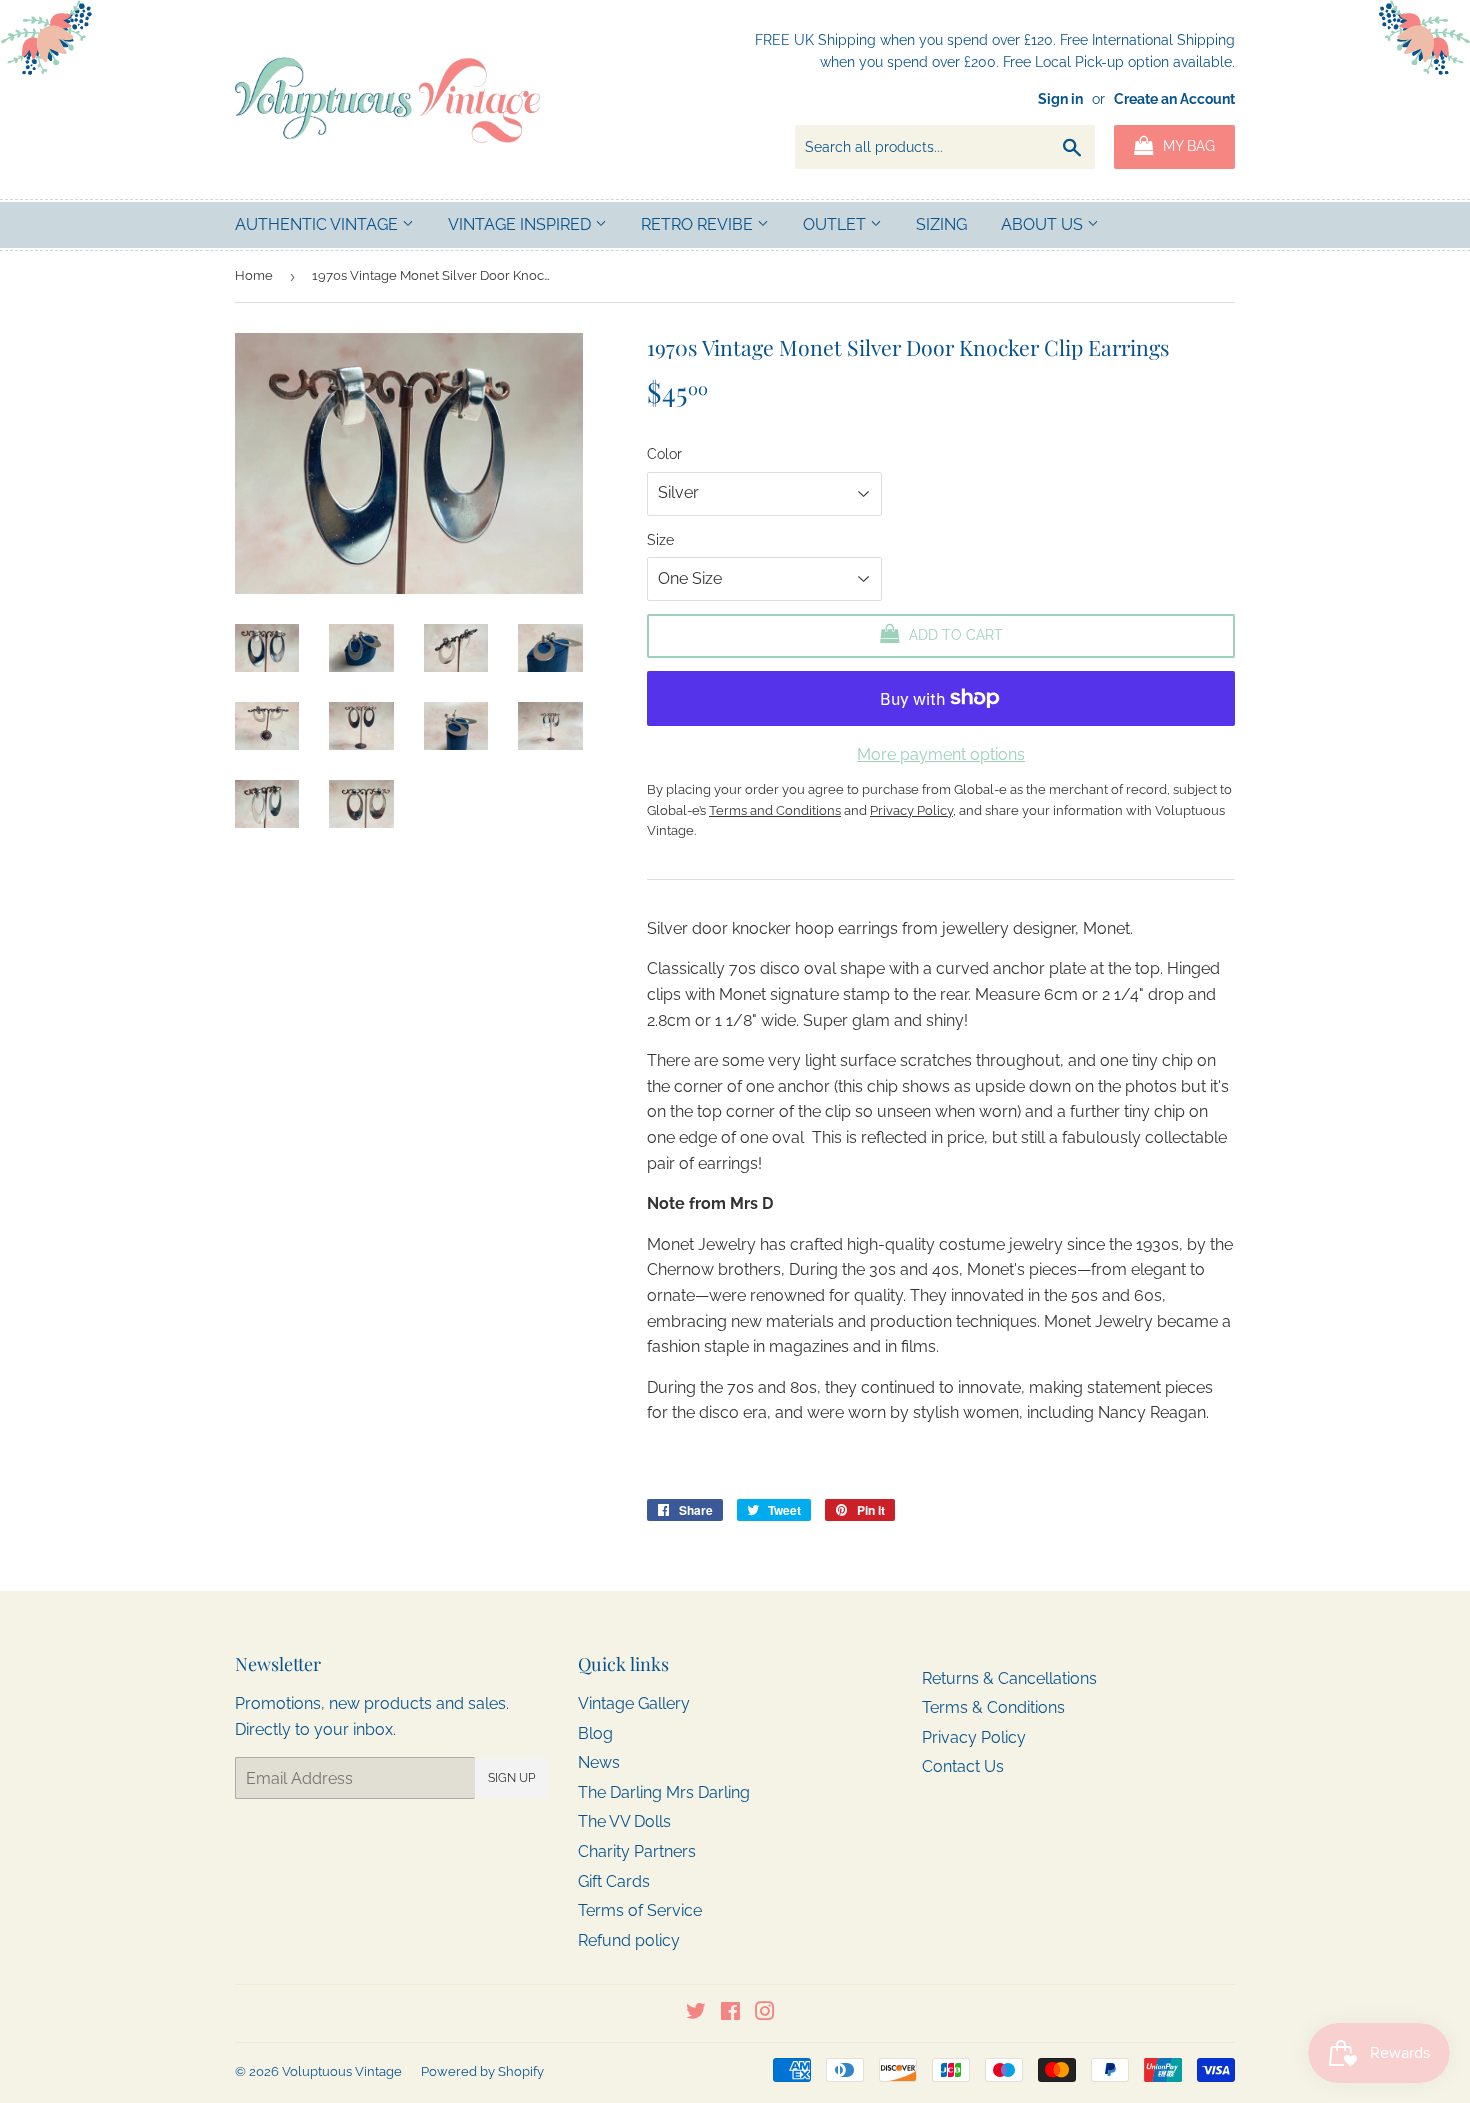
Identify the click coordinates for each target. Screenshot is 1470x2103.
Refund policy (629, 1940)
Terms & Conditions (993, 1707)
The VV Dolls (624, 1821)
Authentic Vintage (318, 224)
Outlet (836, 224)
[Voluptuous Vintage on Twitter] (696, 2013)
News (599, 1762)
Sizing (941, 224)
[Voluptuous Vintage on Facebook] (730, 2013)
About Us (1044, 224)
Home (254, 275)
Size (660, 540)
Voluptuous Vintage (342, 2071)
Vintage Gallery (634, 1703)
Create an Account (1174, 99)
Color (664, 454)
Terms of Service (640, 1910)
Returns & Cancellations (1009, 1678)
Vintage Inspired (521, 224)
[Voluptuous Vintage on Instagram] (765, 2013)
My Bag (1187, 146)
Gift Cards (614, 1881)
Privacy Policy (974, 1737)
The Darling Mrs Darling (664, 1792)
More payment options (941, 754)
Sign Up (511, 1778)
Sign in (1060, 99)
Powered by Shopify (482, 2071)
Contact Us (963, 1766)
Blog (595, 1733)
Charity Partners (637, 1851)
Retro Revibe (699, 224)
